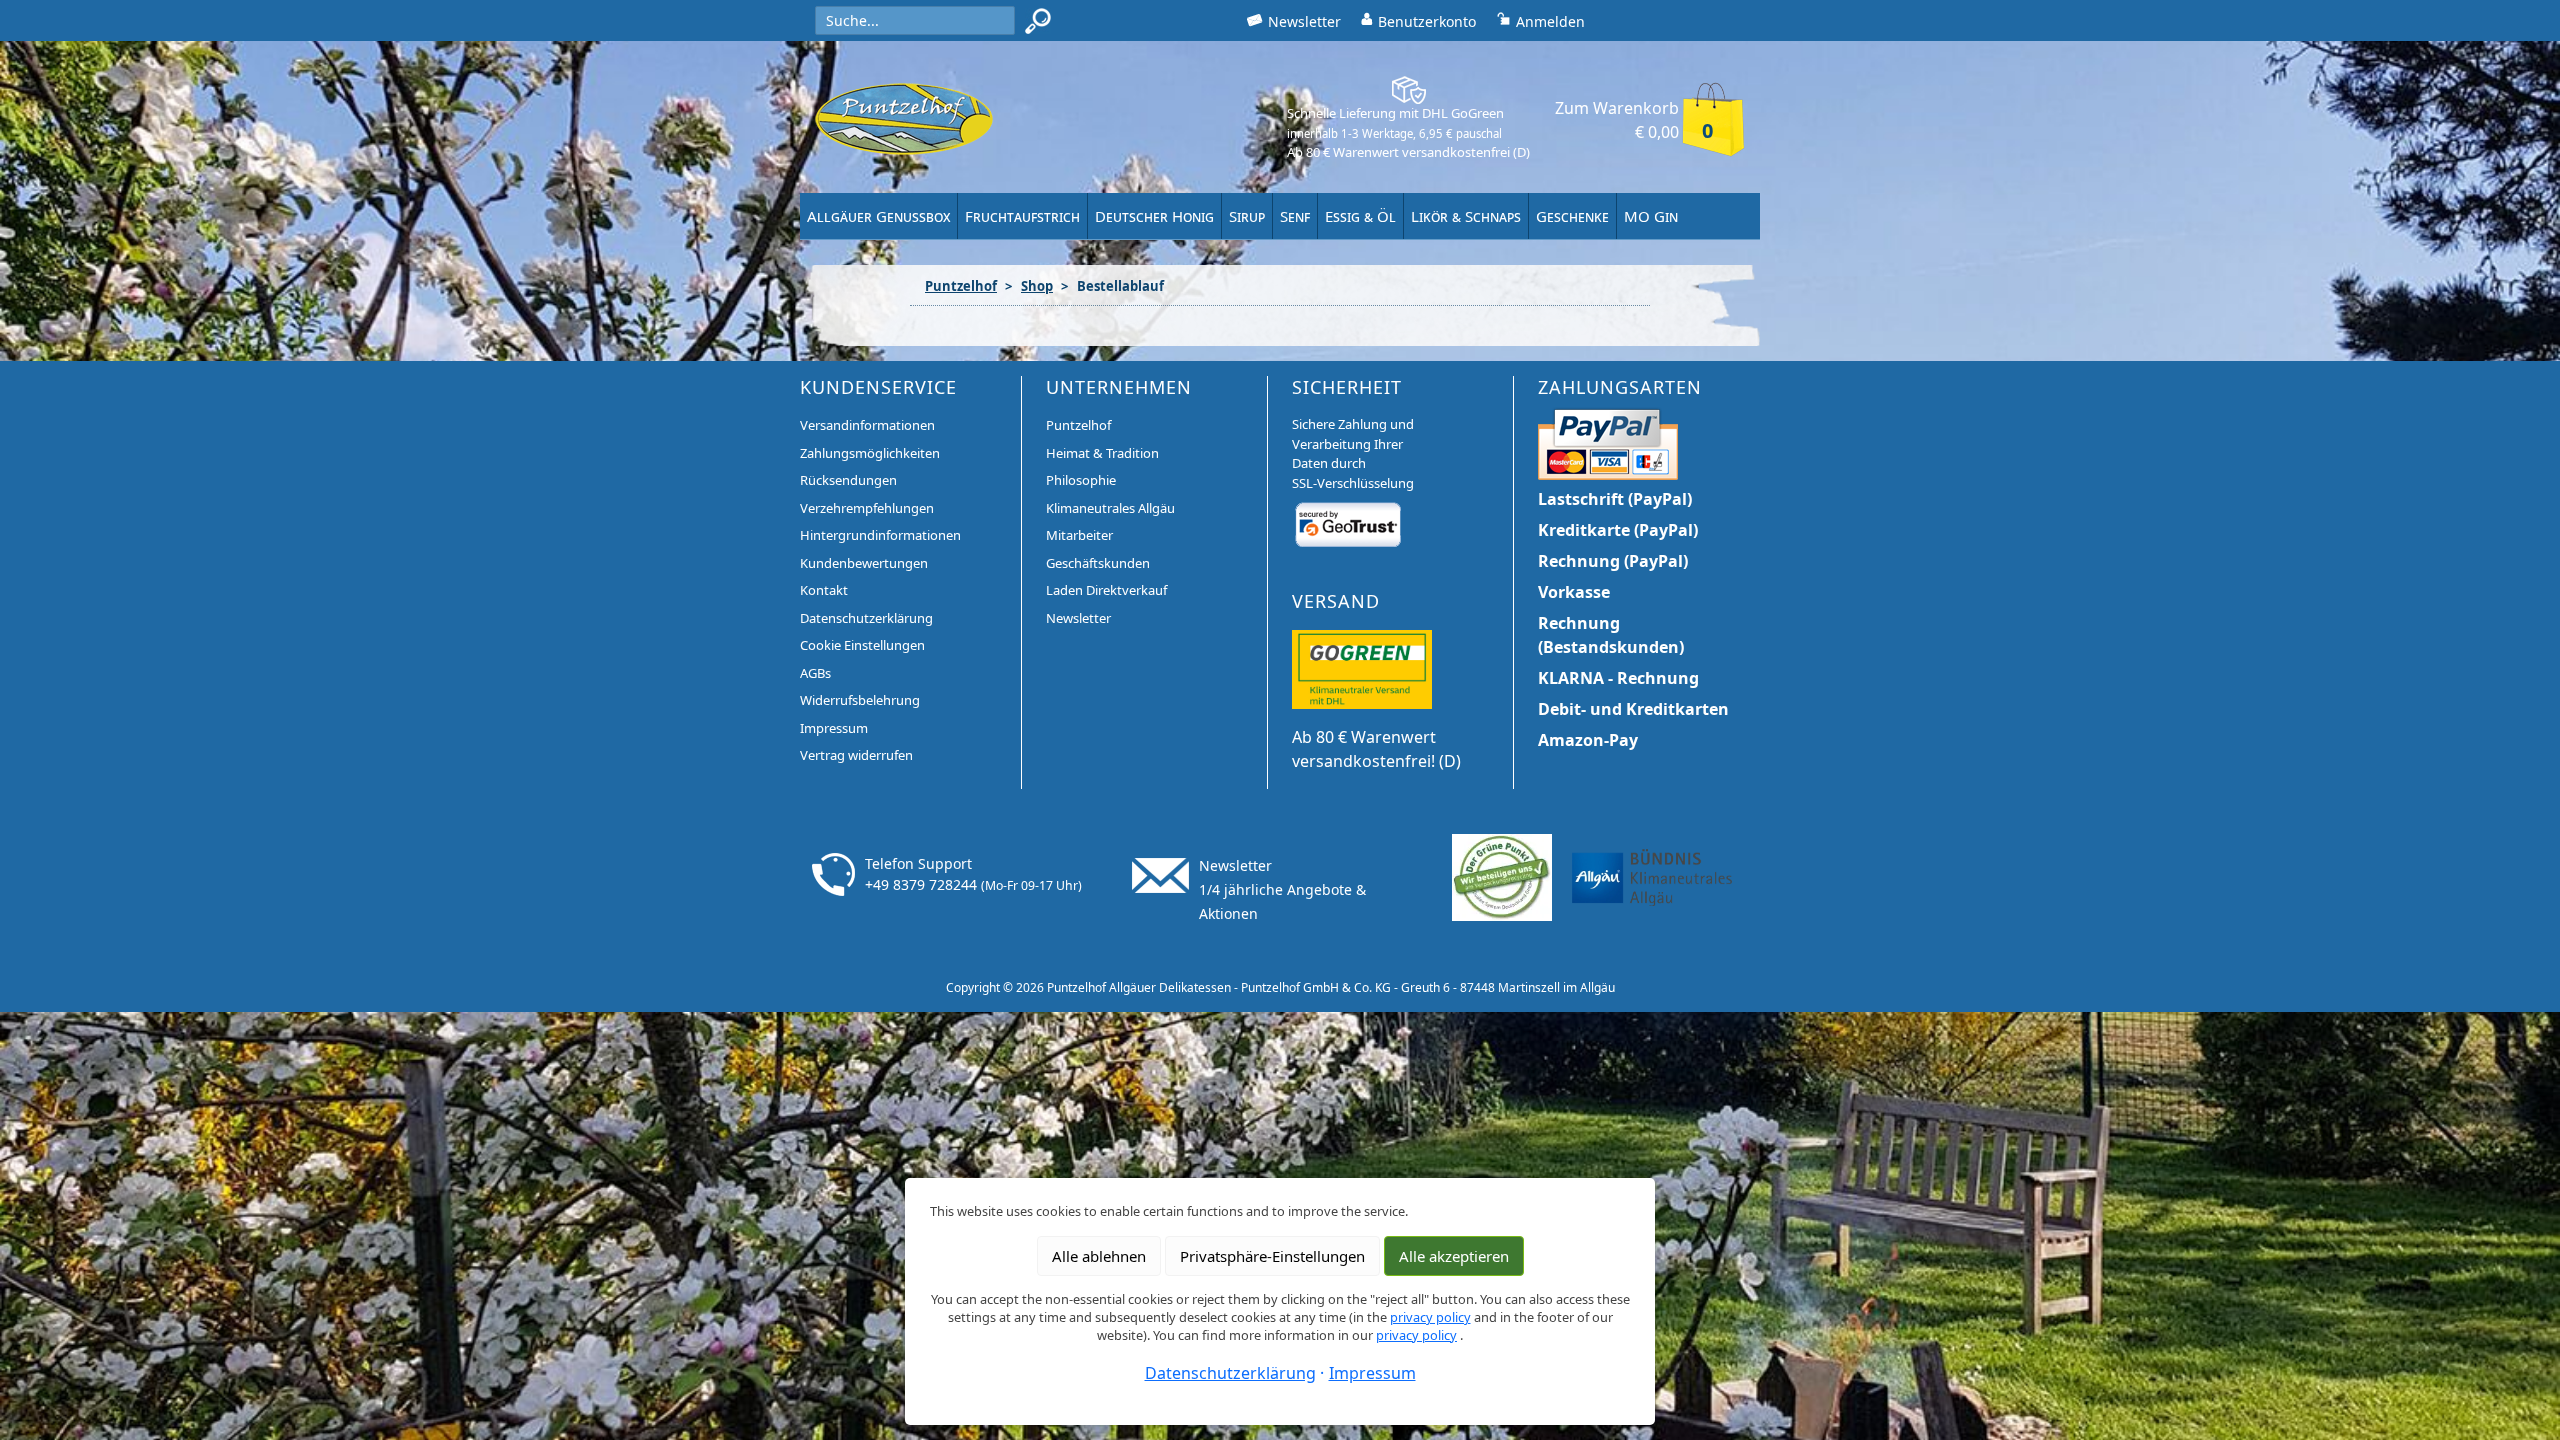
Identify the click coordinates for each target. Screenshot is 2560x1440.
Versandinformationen (867, 425)
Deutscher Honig (1154, 216)
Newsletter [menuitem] (1304, 21)
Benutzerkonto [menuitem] (1427, 21)
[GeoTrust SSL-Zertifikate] (1348, 524)
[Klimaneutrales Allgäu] (1652, 876)
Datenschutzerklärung (866, 618)
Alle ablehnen (1099, 1256)
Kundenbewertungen (864, 563)
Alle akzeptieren (1454, 1256)
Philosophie (1081, 480)
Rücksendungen (848, 480)
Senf (1295, 216)
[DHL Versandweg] (1362, 668)
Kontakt (824, 590)
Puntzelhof (961, 286)
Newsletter (1078, 618)
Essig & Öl (1360, 216)
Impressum (834, 728)
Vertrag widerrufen (856, 755)
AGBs (815, 673)
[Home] (904, 118)
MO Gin (1651, 216)
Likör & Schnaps (1466, 216)
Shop (1037, 286)
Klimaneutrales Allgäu (1110, 508)
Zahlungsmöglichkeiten (870, 453)
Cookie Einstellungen (862, 645)
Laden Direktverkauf (1106, 590)
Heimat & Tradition (1102, 453)
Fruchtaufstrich (1022, 216)
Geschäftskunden (1098, 563)
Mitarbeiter (1079, 535)
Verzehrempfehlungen (867, 508)
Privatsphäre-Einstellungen (1272, 1256)
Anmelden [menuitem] (1550, 21)
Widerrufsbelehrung (860, 700)
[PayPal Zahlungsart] (1608, 442)
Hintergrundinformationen (880, 535)
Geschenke (1572, 216)
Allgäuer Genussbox (878, 216)
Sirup (1247, 216)
